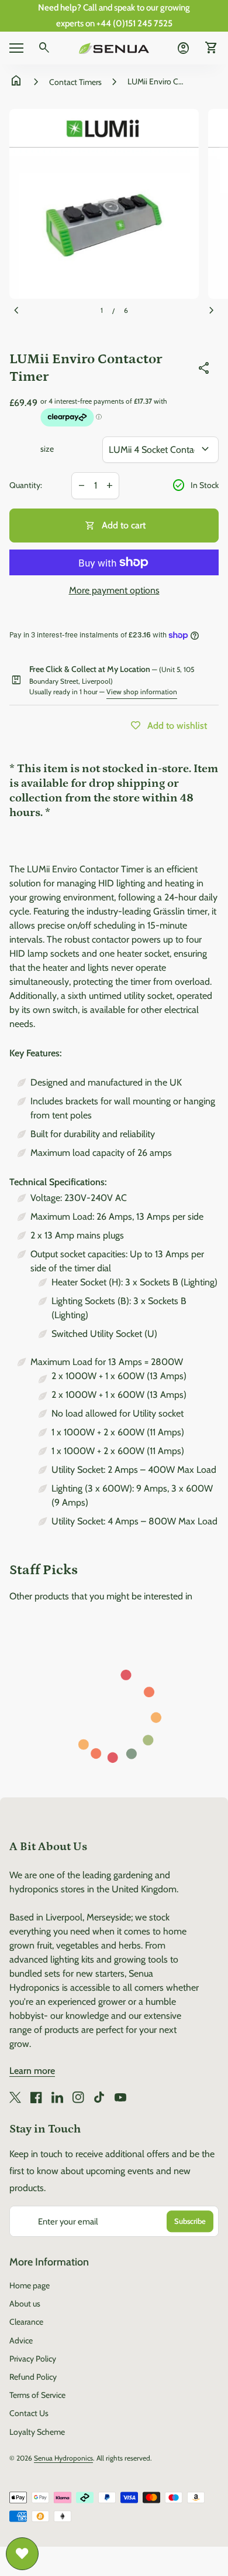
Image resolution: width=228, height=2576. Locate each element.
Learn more (32, 2071)
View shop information (142, 692)
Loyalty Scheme (37, 2432)
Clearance (26, 2322)
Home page (30, 2285)
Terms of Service (37, 2395)
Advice (21, 2340)
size (47, 449)
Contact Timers (75, 82)
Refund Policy (33, 2377)
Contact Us (29, 2413)
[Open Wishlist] (22, 2554)
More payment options (114, 590)
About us (25, 2304)
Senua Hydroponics (63, 2458)
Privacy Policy (33, 2359)
